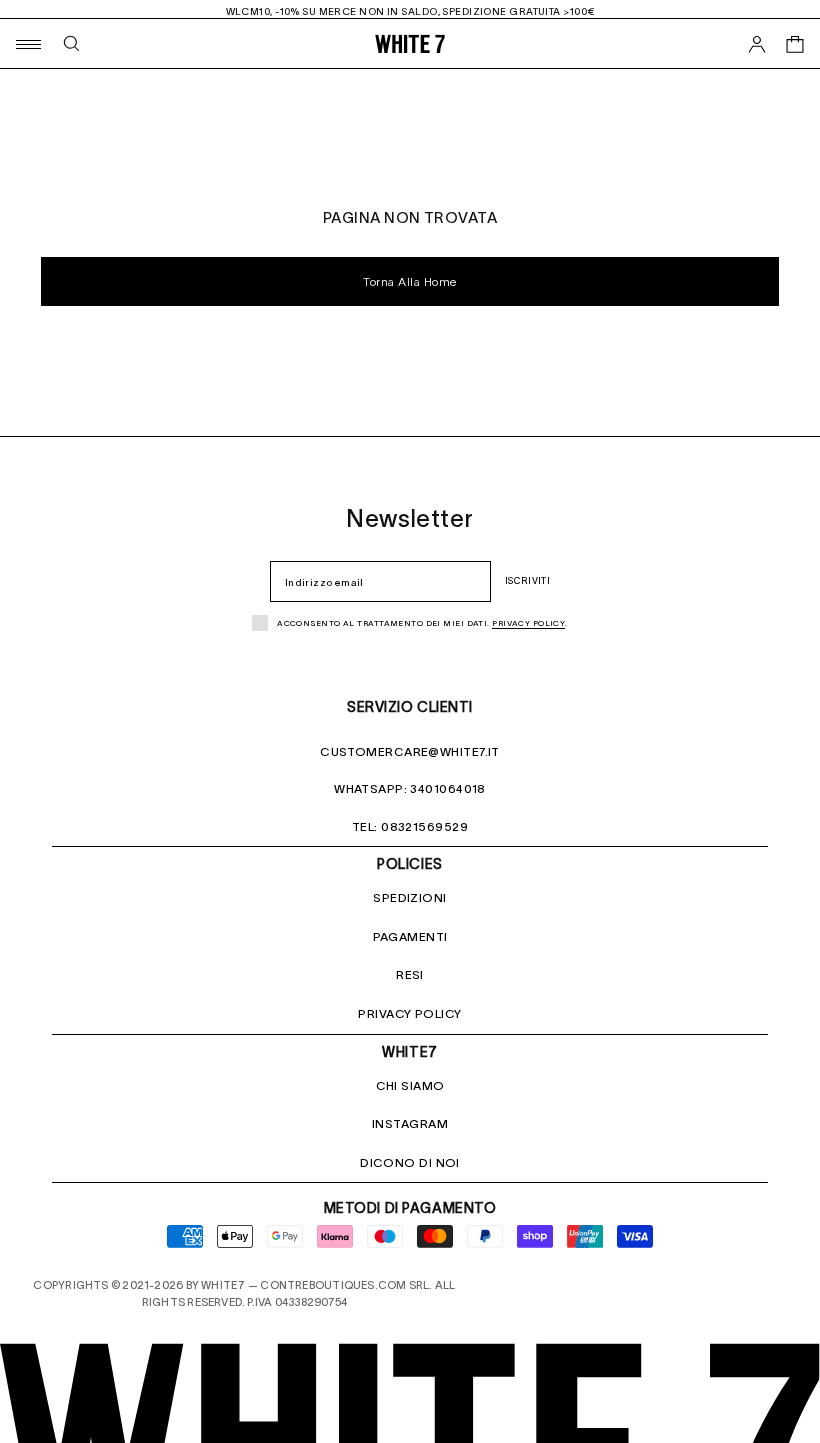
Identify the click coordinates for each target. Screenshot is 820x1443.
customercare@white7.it (410, 751)
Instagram (410, 1123)
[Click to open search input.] (71, 43)
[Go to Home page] (410, 43)
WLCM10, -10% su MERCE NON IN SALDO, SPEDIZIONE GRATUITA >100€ (410, 11)
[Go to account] (757, 44)
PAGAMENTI (410, 936)
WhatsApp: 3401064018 (410, 788)
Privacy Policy (528, 623)
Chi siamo (410, 1085)
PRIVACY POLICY (409, 1013)
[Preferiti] (757, 90)
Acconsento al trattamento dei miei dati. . (422, 623)
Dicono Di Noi (410, 1162)
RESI (410, 974)
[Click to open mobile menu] (27, 43)
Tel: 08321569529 (410, 826)
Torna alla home (409, 282)
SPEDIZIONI (409, 897)
